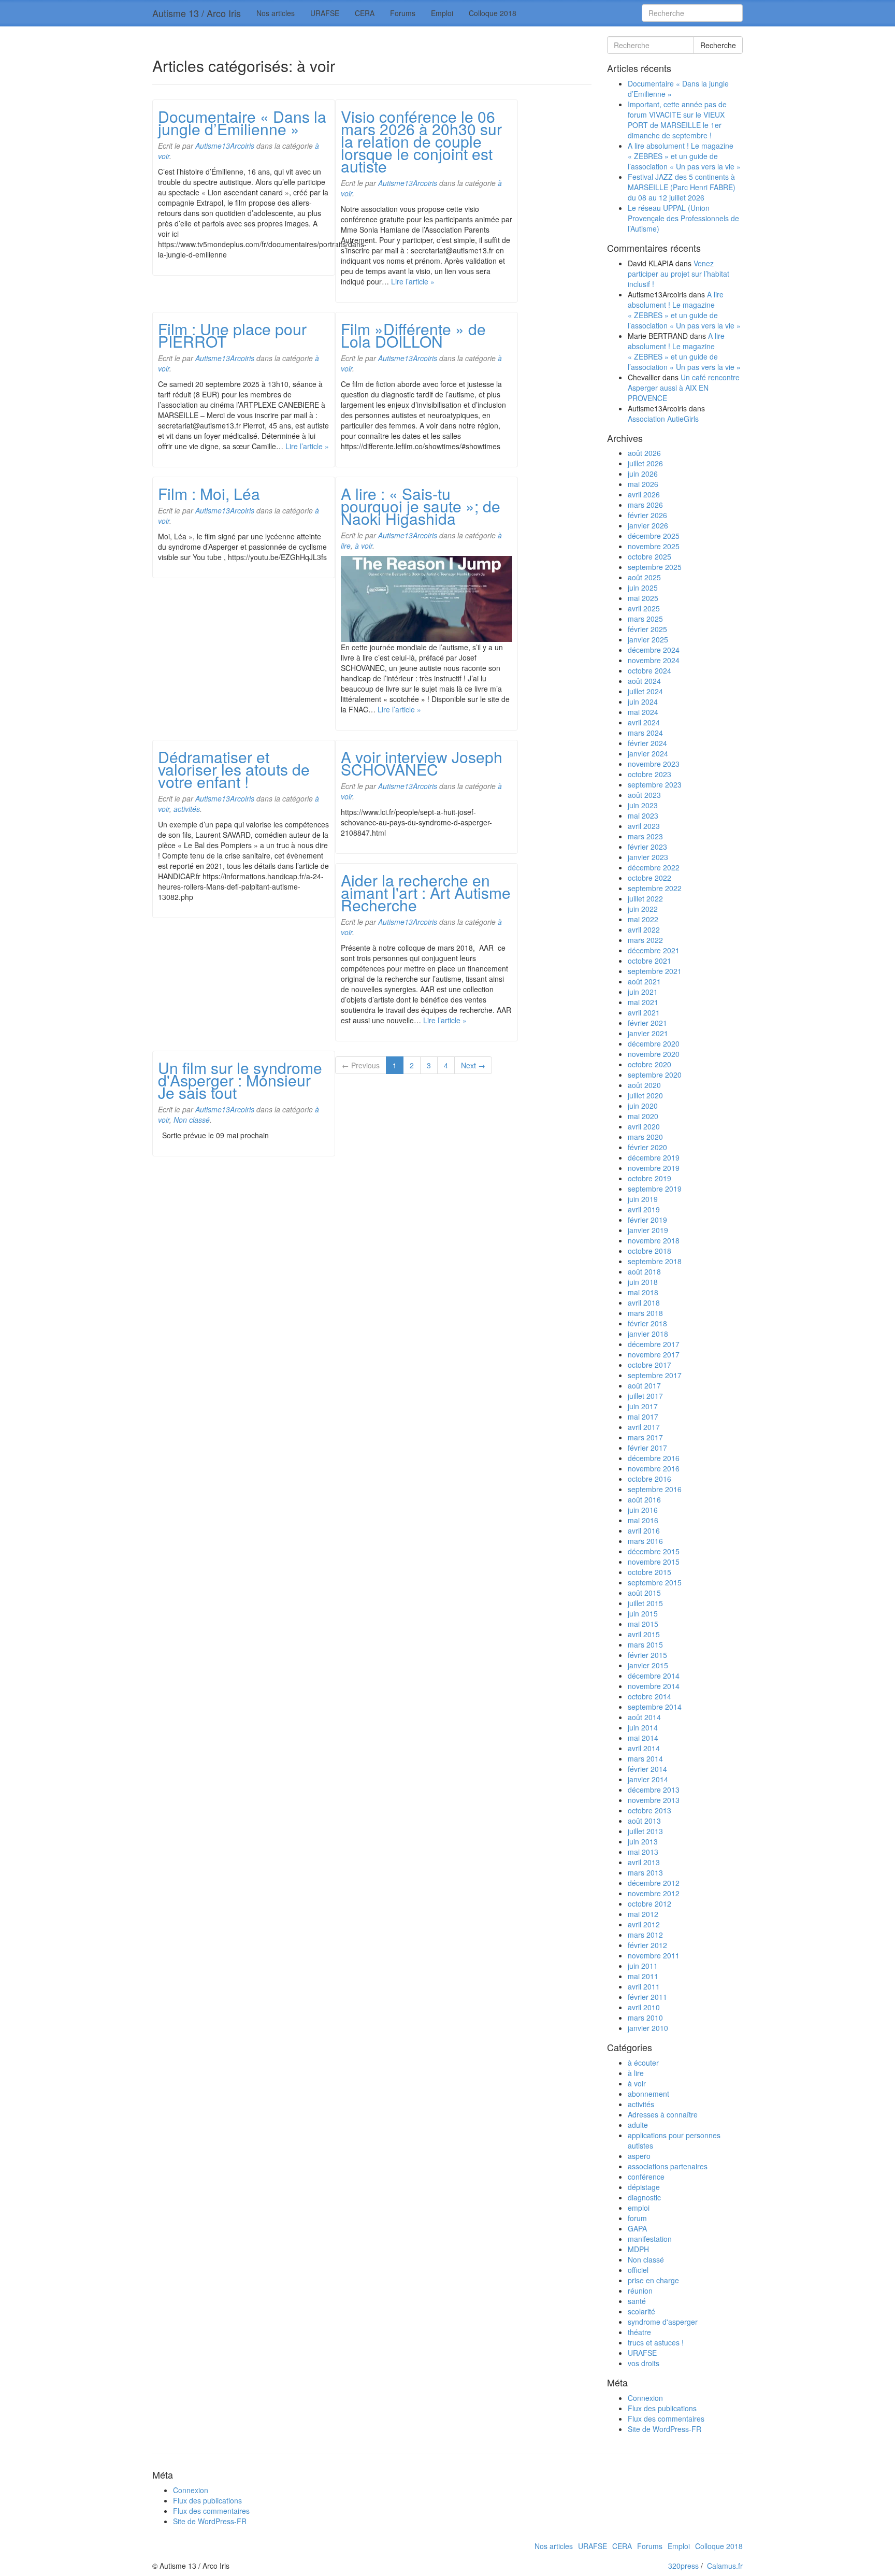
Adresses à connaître (663, 2114)
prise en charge (653, 2280)
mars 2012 (645, 1935)
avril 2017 (644, 1427)
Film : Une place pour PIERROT (232, 335)
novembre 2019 (654, 1168)
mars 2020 (645, 1137)
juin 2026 (643, 474)
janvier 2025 (648, 639)
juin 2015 (643, 1613)
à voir (364, 546)
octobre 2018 (649, 1251)
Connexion (645, 2398)
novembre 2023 (654, 764)
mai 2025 (643, 598)
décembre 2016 (654, 1458)
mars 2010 (645, 2017)
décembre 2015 (654, 1551)
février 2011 (647, 1997)
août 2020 (644, 1085)
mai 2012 (643, 1914)
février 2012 (647, 1945)
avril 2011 (644, 1986)
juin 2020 (643, 1106)
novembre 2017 (654, 1354)
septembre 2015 (655, 1582)
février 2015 (647, 1655)
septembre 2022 (655, 888)
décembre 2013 (654, 1790)
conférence (646, 2177)
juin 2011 (643, 1966)
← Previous (361, 1065)
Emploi (442, 13)
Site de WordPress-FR (665, 2429)
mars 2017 (645, 1437)
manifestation (650, 2239)
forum (637, 2218)
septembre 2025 (655, 567)
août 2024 (644, 681)
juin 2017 (643, 1406)
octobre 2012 (649, 1904)
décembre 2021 (654, 950)
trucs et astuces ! (656, 2342)
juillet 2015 (645, 1603)
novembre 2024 (654, 660)
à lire (636, 2073)
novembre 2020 (654, 1054)
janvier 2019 (648, 1230)
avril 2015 (644, 1634)
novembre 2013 (654, 1800)
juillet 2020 (645, 1095)
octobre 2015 (649, 1572)
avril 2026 (644, 494)
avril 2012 (644, 1924)
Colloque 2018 (493, 13)
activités (187, 809)
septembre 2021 (655, 971)
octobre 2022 (649, 878)
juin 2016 (643, 1510)
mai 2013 (643, 1852)
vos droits (644, 2363)
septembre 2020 (655, 1075)
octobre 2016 (649, 1479)
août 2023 (644, 795)
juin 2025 (643, 588)
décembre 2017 (654, 1344)
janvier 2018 (648, 1334)
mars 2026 (645, 505)
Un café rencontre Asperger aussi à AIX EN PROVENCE (684, 388)
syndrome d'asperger (663, 2322)
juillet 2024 (645, 691)
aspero (639, 2156)
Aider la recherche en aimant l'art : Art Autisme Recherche (426, 892)
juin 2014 (643, 1727)
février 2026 (647, 515)
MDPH (638, 2249)
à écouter (643, 2063)
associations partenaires (668, 2166)
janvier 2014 (648, 1779)
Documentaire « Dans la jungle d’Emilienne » (242, 123)
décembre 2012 (654, 1883)
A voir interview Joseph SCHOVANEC (422, 763)
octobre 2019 (649, 1178)
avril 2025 (644, 608)
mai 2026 (643, 484)
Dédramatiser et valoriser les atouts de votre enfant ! (234, 769)
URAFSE (325, 13)
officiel (638, 2270)
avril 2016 (644, 1530)
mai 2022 (643, 919)
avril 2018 (644, 1303)
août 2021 (644, 981)
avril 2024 (644, 722)
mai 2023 (643, 815)
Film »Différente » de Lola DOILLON (413, 335)
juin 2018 (643, 1282)
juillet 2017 (645, 1396)
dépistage (644, 2187)
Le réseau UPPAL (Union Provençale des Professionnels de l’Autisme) (683, 218)
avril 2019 (644, 1209)
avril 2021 (644, 1012)
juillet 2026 (645, 463)
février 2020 (647, 1147)
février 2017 (647, 1448)
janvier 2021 (648, 1033)
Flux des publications (662, 2408)
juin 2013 (643, 1841)
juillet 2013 (645, 1831)
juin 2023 (643, 805)
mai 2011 (643, 1976)
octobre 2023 (649, 774)
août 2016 (644, 1499)
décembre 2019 (654, 1157)
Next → (473, 1065)
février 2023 (647, 847)
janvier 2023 (648, 857)
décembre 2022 (654, 867)
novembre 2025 (654, 546)
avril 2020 (644, 1126)
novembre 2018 (654, 1240)
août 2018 (644, 1271)
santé (637, 2301)
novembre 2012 (654, 1893)
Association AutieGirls (663, 419)
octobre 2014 (649, 1696)
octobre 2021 (649, 961)
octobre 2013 (649, 1810)
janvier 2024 (648, 753)
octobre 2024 (649, 670)
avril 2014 (644, 1748)
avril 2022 (644, 929)
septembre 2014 (655, 1707)
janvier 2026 (648, 525)
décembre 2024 (654, 650)
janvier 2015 (648, 1665)
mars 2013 (645, 1872)
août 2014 (644, 1717)
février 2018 (647, 1323)
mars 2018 (645, 1313)
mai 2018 (643, 1292)
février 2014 (647, 1769)
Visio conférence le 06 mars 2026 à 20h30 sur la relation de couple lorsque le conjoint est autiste (421, 141)
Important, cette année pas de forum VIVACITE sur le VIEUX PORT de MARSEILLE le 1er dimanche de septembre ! (677, 120)
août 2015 (644, 1593)
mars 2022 (645, 940)
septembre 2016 (655, 1489)
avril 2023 (644, 826)
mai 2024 (643, 712)
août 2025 (644, 577)
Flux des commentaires (666, 2418)
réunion (640, 2291)
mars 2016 (645, 1541)
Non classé (192, 1120)
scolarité (641, 2311)
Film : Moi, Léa (209, 493)
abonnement (648, 2094)
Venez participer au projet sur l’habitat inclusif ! (679, 274)
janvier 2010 (648, 2028)
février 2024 (647, 743)
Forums (403, 13)
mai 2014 (643, 1738)
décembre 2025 (654, 536)
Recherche (718, 45)
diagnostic (644, 2197)
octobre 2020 (649, 1064)
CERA (365, 13)
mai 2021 (643, 1002)
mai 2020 (643, 1116)
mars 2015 (645, 1644)
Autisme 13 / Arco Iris (197, 13)
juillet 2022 (645, 898)
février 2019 (647, 1220)
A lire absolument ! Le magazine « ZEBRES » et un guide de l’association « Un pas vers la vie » (684, 156)
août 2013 (644, 1821)
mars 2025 (645, 619)
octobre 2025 (649, 556)
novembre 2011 (654, 1955)
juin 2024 (643, 702)
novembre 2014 (654, 1686)
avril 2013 (644, 1862)
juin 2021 (643, 992)
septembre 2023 (655, 784)
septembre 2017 (655, 1375)
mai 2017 (643, 1416)
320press (683, 2566)
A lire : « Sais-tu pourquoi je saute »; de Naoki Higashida (421, 506)
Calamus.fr (725, 2566)
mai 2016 (643, 1520)
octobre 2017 (649, 1365)
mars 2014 (645, 1758)
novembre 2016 (654, 1468)
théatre (639, 2332)
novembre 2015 (654, 1562)
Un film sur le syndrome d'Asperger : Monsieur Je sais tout (240, 1080)
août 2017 (644, 1385)
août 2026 (644, 453)
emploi (639, 2208)
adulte (638, 2125)
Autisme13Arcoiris (225, 146)
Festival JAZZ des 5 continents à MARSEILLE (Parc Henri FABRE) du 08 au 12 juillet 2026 (682, 187)
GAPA (637, 2228)
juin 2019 (643, 1199)
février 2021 (647, 1023)
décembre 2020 (654, 1043)
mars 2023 (645, 836)
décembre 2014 (654, 1676)
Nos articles (276, 13)
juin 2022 (643, 909)
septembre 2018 (655, 1261)
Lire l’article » (413, 281)
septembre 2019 (655, 1189)
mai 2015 (643, 1624)
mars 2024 (645, 733)
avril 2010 (644, 2007)
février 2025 (647, 629)
